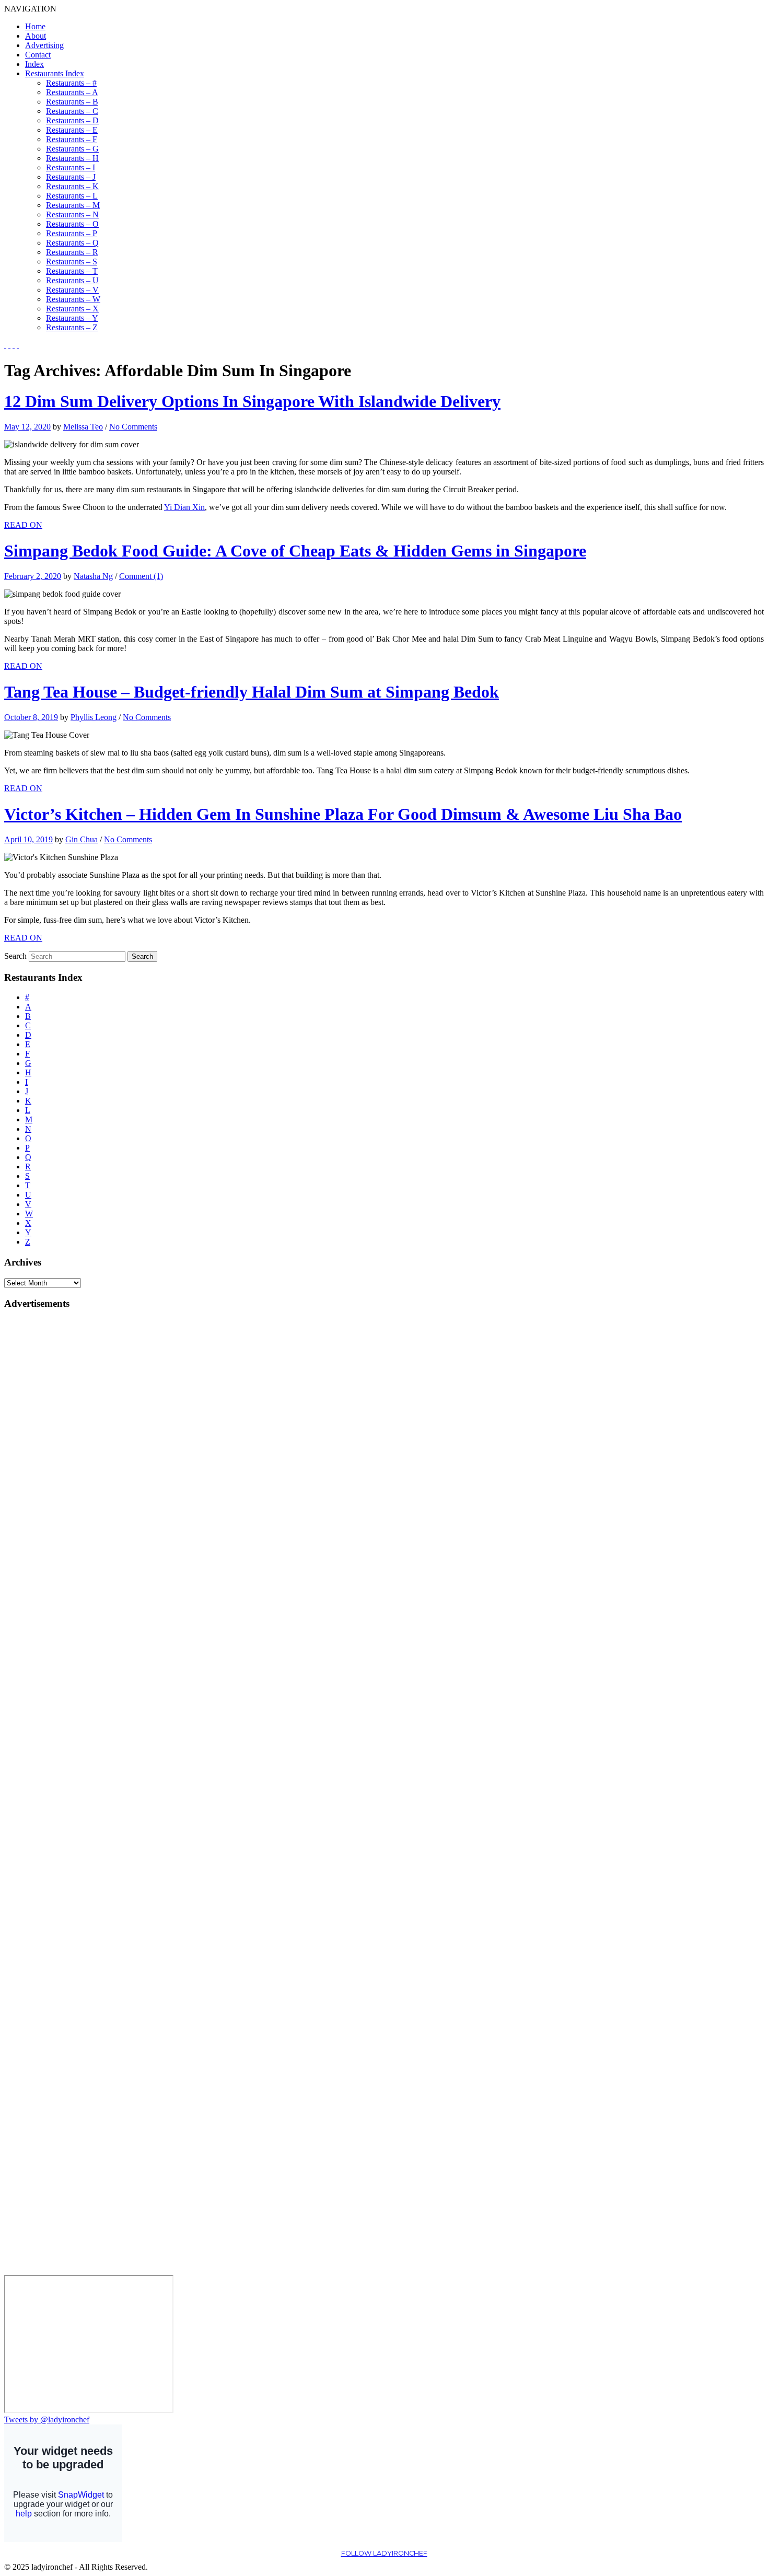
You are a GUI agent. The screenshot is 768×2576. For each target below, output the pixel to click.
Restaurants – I (71, 167)
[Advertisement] (46, 1476)
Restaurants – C (72, 111)
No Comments (133, 427)
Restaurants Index (55, 73)
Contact (38, 55)
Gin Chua (82, 839)
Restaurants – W (73, 299)
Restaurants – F (72, 139)
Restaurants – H (72, 158)
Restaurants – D (72, 120)
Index (34, 64)
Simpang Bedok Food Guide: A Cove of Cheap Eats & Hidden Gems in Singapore (295, 551)
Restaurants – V (72, 290)
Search (15, 956)
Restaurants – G (72, 149)
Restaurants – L (72, 196)
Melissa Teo (83, 427)
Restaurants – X (72, 309)
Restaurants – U (72, 280)
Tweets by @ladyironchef (47, 2420)
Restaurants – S (72, 262)
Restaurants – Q (72, 243)
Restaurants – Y (72, 318)
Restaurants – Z (72, 327)
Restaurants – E (72, 130)
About (36, 36)
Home (35, 26)
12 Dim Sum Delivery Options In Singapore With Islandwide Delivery (252, 401)
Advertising (44, 45)
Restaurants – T (72, 271)
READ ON (23, 525)
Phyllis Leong (94, 717)
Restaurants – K (72, 186)
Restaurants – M (73, 205)
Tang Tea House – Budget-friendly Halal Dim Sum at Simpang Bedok (252, 692)
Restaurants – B (72, 102)
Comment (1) (141, 576)
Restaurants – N (72, 214)
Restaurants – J (71, 177)
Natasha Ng (93, 576)
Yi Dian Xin (184, 507)
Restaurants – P (72, 233)
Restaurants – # (71, 83)
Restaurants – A (72, 92)
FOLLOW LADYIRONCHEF (384, 2553)
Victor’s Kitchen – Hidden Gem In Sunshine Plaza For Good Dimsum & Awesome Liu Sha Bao (343, 814)
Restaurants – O (72, 224)
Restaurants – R (72, 252)
